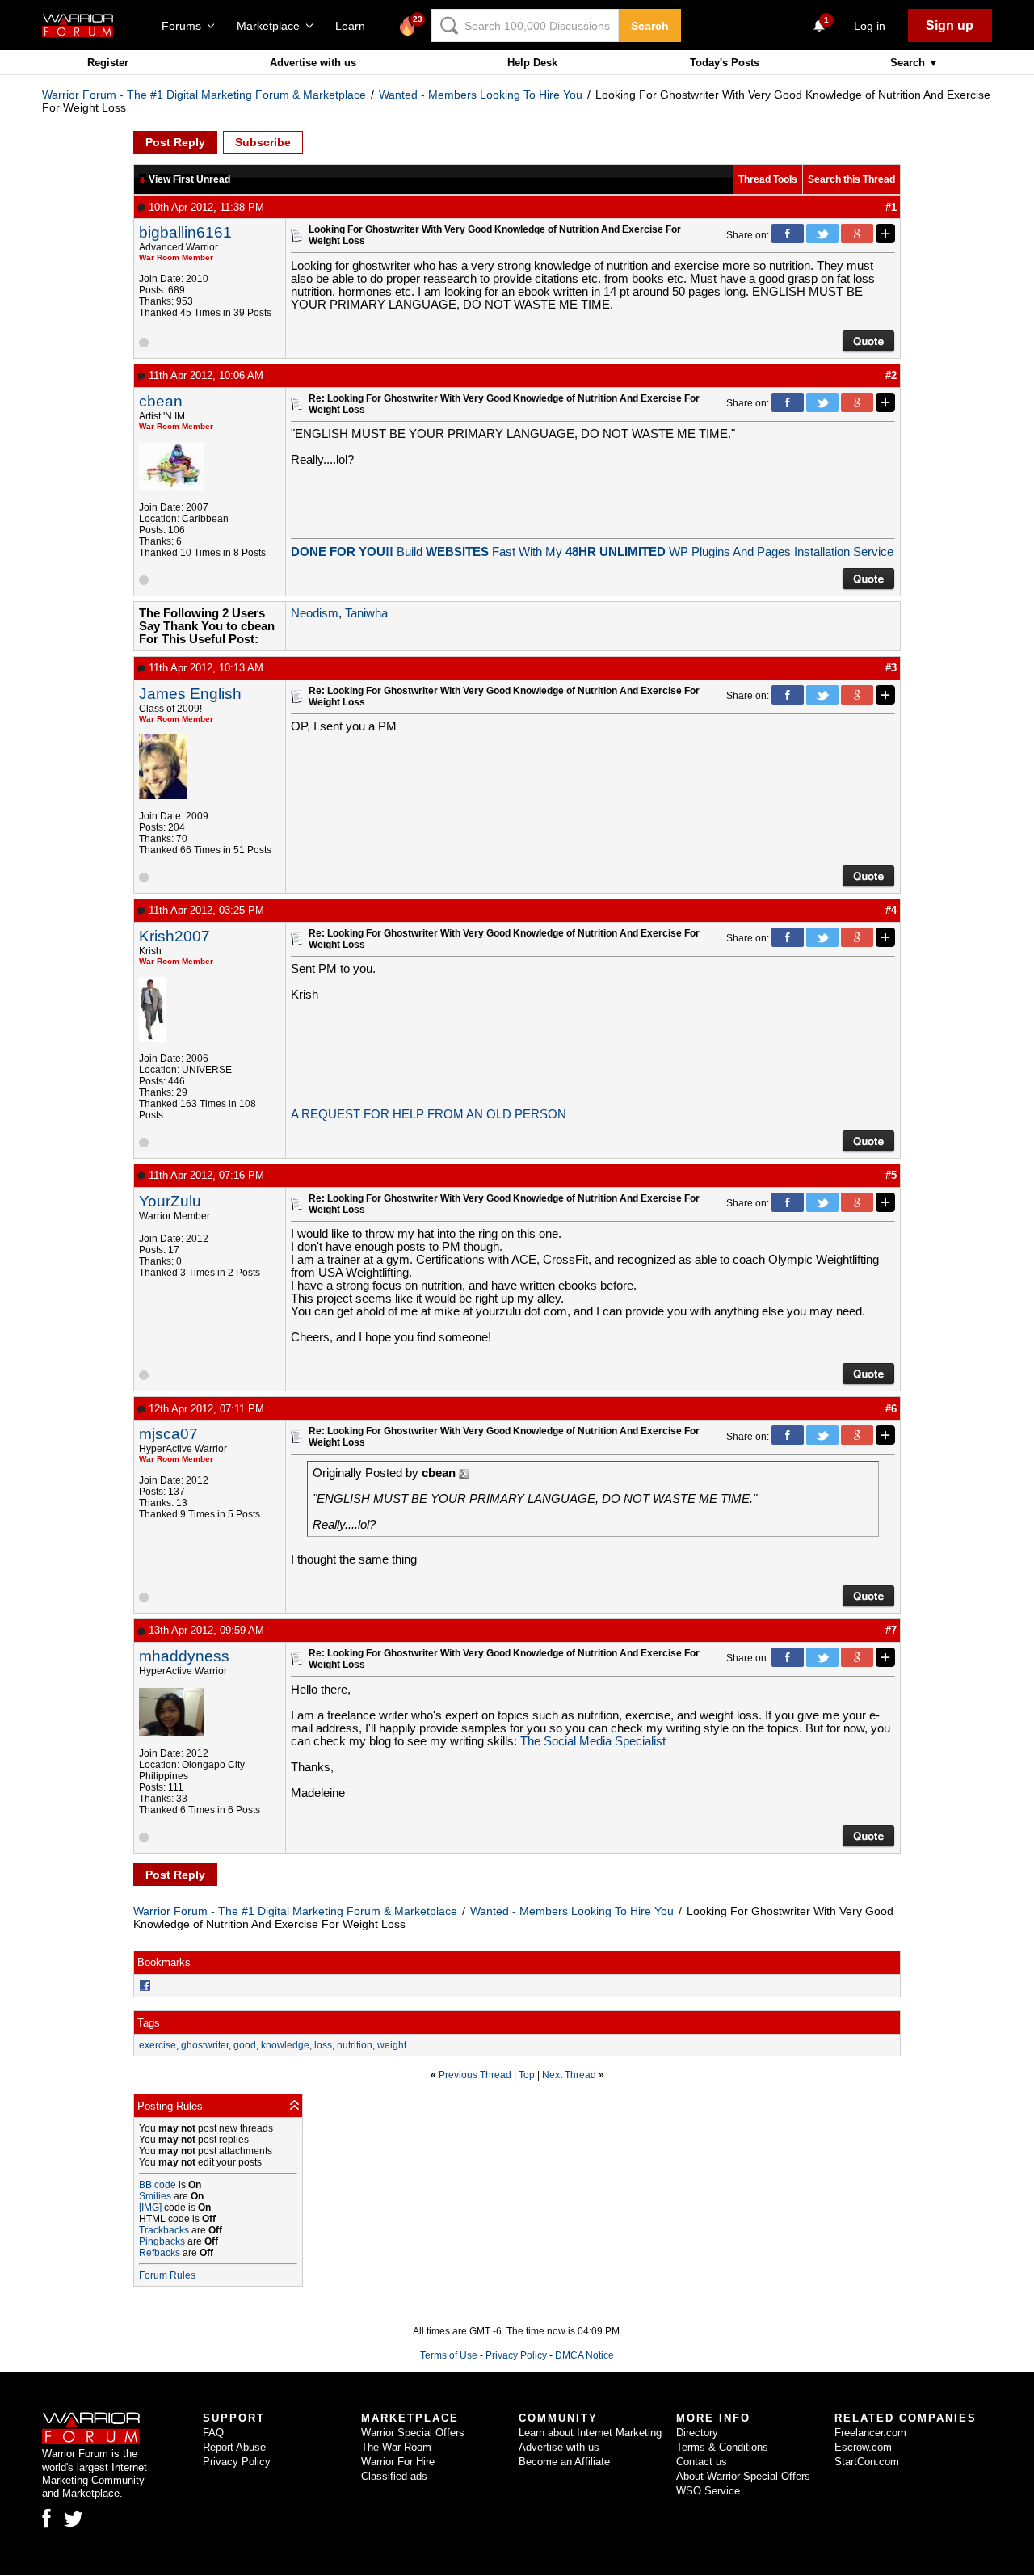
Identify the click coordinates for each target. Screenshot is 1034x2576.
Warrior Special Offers (413, 2433)
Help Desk (532, 63)
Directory (697, 2433)
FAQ (213, 2433)
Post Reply (175, 142)
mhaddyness (184, 1656)
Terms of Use (449, 2355)
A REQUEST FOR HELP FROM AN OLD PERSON (429, 1114)
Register (108, 63)
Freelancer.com (870, 2433)
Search (650, 26)
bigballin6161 (185, 232)
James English (190, 694)
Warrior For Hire (398, 2462)
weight (392, 2045)
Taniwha (366, 613)
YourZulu (170, 1201)
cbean (161, 401)
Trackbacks (164, 2230)
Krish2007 (174, 936)
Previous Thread (475, 2075)
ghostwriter (205, 2045)
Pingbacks (162, 2241)
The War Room (396, 2447)
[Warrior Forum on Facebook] (46, 2518)
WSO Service (708, 2491)
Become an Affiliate (564, 2462)
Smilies (155, 2196)
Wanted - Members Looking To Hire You (481, 95)
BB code (158, 2185)
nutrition (355, 2045)
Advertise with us (313, 63)
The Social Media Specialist (593, 1741)
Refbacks (160, 2253)
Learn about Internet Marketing (590, 2433)
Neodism (315, 613)
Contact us (702, 2462)
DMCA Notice (584, 2355)
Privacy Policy (516, 2355)
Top (527, 2075)
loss (323, 2045)
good (245, 2045)
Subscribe (263, 142)
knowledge (285, 2045)
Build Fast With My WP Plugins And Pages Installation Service (592, 552)
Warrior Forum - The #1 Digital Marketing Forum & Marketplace (204, 95)
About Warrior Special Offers (743, 2476)
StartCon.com (867, 2462)
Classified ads (394, 2476)
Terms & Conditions (722, 2447)
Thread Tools (768, 179)
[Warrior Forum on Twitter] (74, 2519)
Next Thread (569, 2075)
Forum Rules (167, 2275)
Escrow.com (863, 2447)
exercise (158, 2045)
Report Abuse (234, 2447)
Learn (355, 26)
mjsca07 (168, 1434)
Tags (149, 2023)
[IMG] (150, 2208)
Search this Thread (851, 179)
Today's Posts (725, 63)
